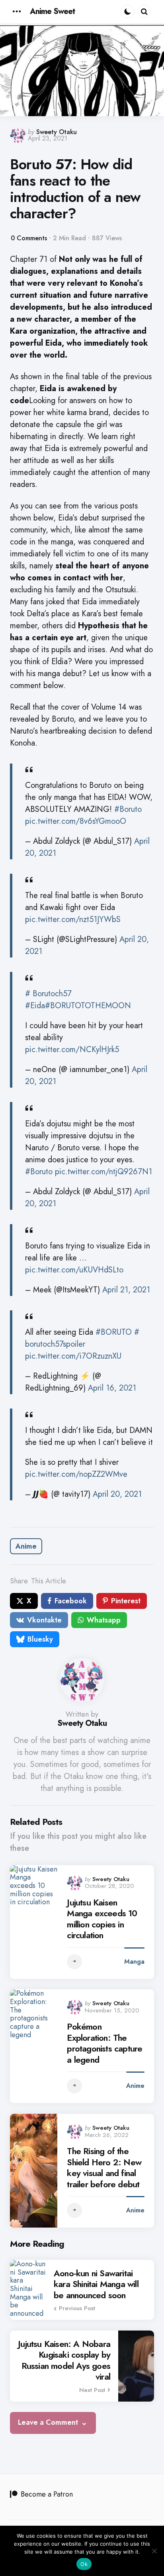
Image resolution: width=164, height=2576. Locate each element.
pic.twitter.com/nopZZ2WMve (76, 1474)
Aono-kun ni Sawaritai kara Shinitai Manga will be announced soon (96, 2284)
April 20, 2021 (117, 1494)
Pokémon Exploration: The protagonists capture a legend (104, 2043)
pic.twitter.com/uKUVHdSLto (74, 1270)
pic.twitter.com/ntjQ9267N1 (103, 1172)
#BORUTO (114, 1332)
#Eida (35, 1006)
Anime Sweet (52, 11)
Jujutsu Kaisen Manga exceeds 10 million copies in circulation (102, 1919)
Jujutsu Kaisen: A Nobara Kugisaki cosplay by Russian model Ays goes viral (64, 2360)
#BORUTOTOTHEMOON (88, 1006)
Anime (26, 1546)
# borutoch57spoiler (82, 1338)
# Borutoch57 (48, 994)
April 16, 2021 (112, 1388)
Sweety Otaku (57, 132)
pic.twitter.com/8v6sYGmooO (76, 821)
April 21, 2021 (126, 1290)
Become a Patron (47, 2494)
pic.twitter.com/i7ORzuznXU (73, 1356)
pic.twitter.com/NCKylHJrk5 (72, 1050)
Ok (84, 2564)
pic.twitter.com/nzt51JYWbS (73, 919)
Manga (134, 1962)
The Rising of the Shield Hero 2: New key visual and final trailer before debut (104, 2168)
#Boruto (128, 809)
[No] (154, 2551)
